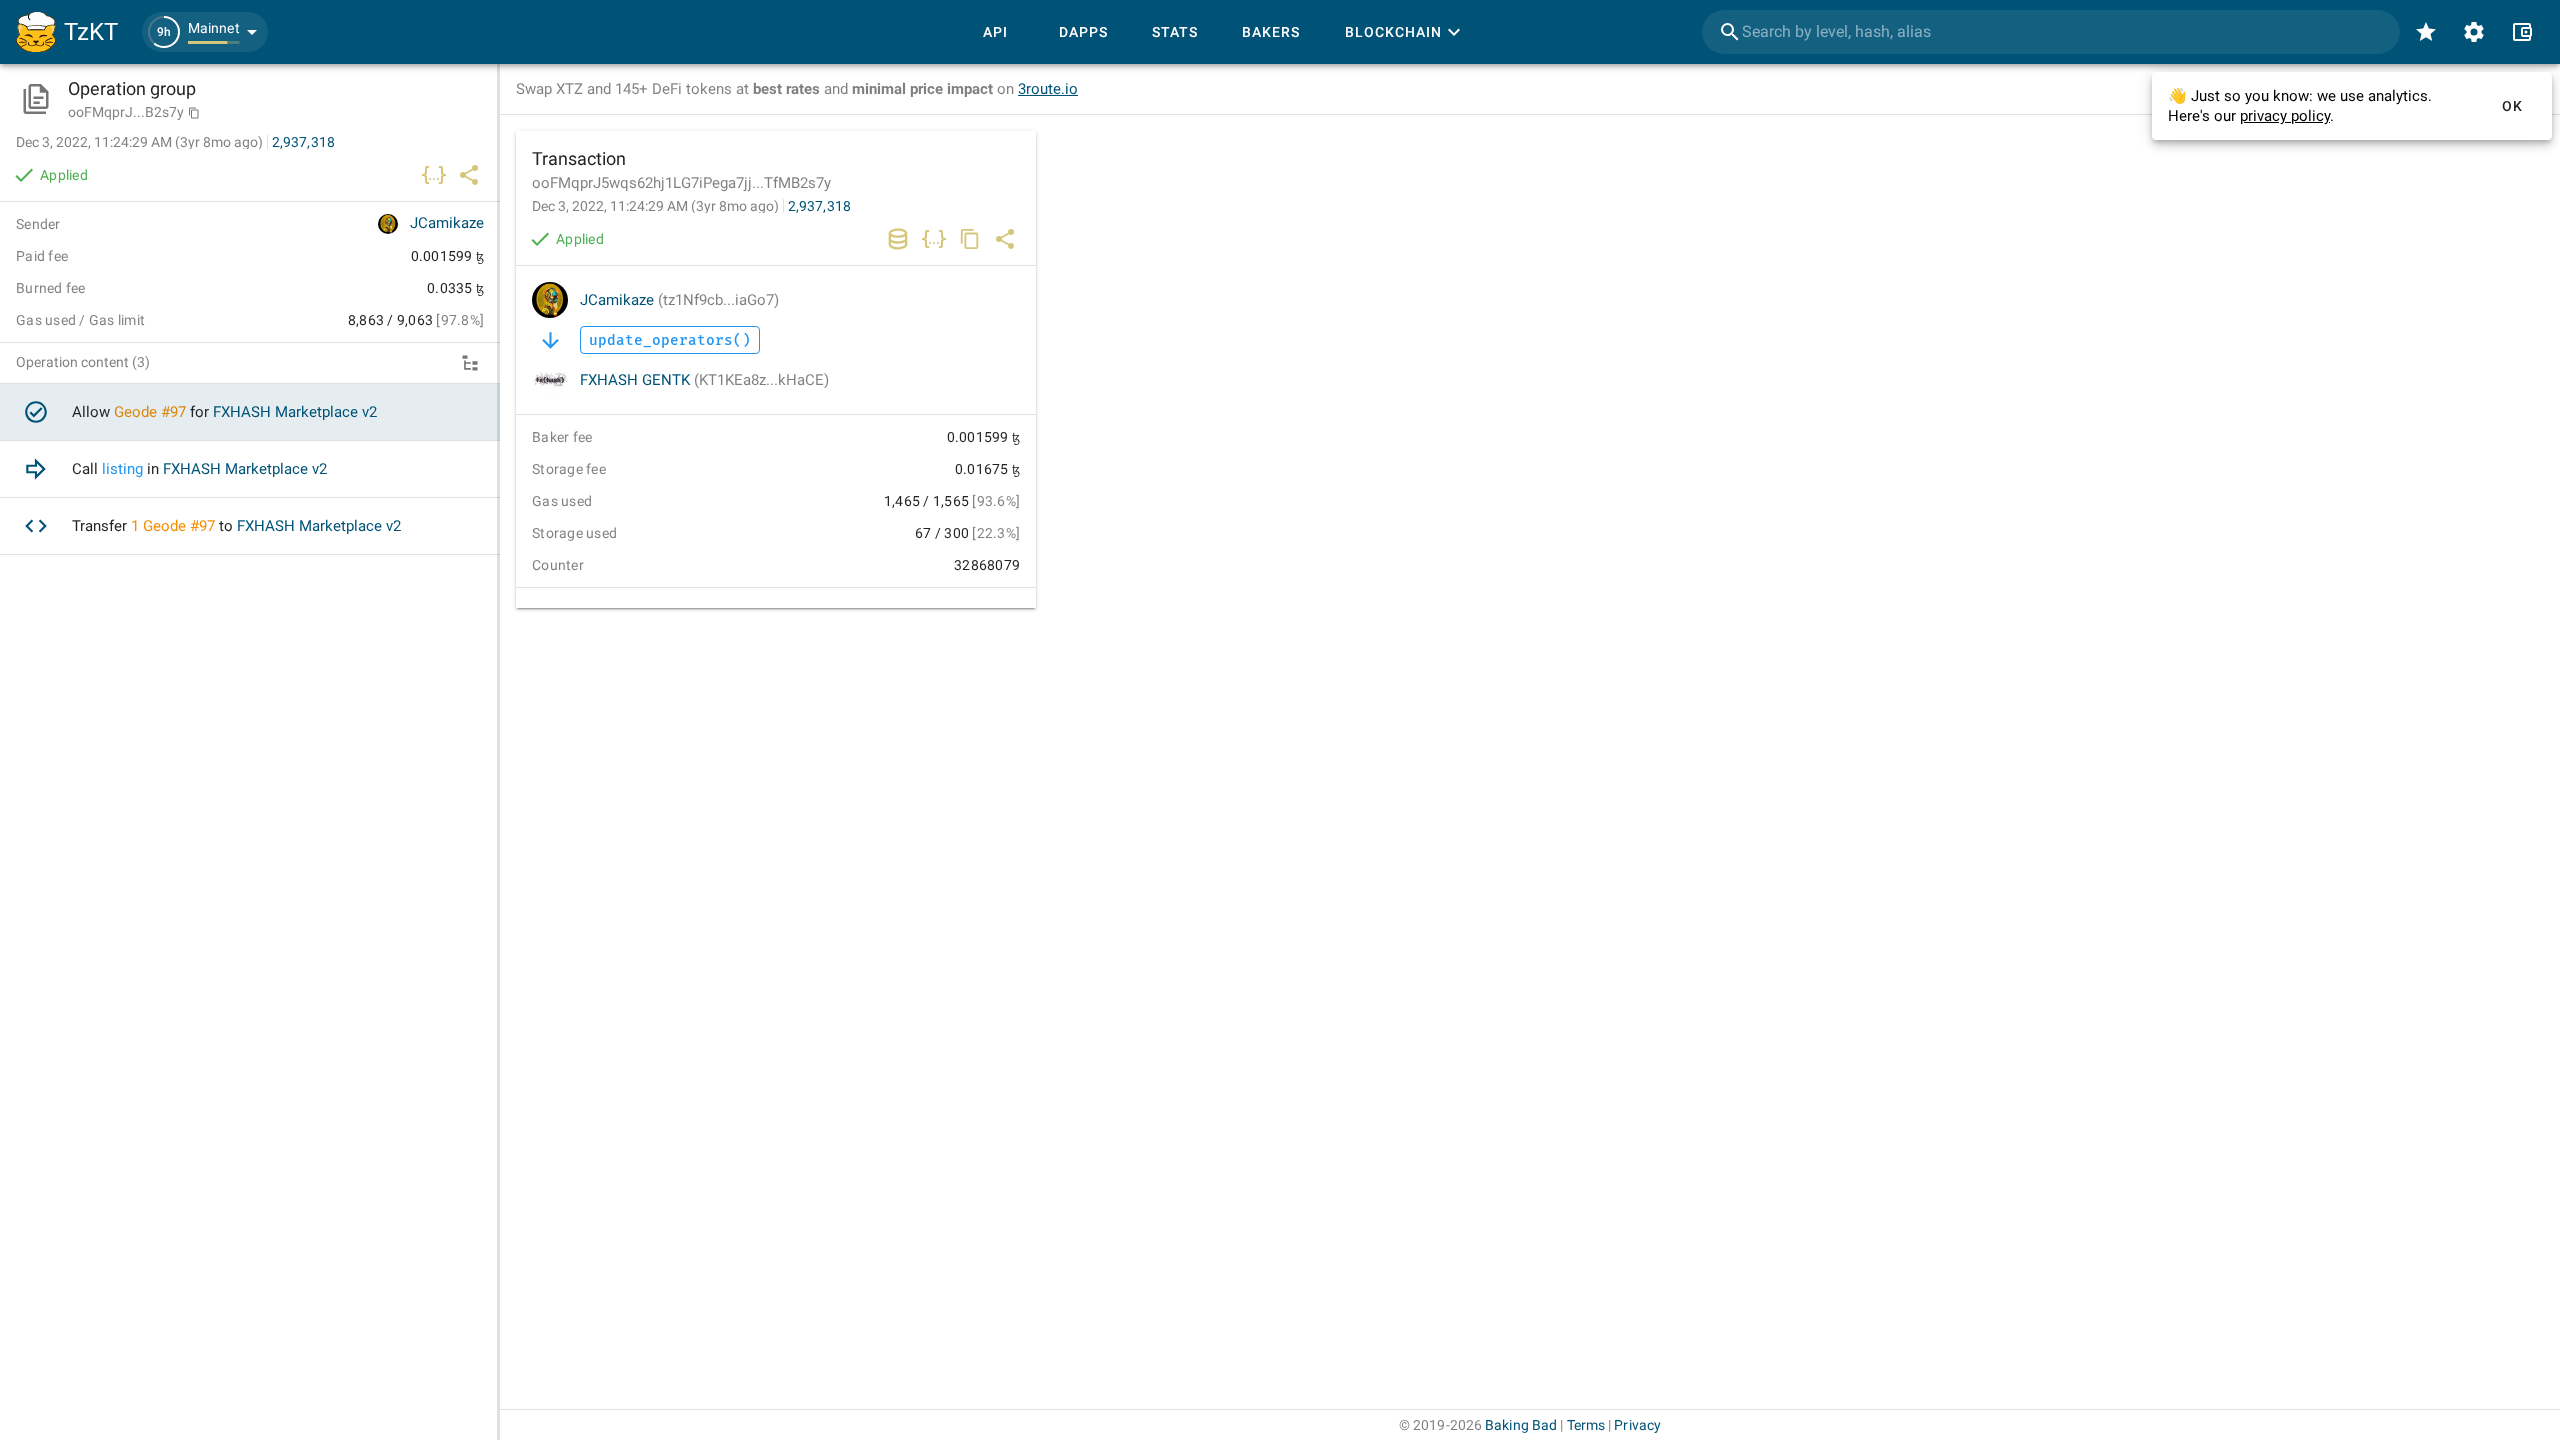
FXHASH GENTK (704, 380)
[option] (250, 412)
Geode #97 (150, 412)
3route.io (1048, 89)
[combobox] (2051, 32)
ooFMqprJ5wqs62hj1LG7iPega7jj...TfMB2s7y (681, 183)
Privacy (1637, 1425)
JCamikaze (679, 300)
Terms (1586, 1425)
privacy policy (2285, 116)
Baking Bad (1521, 1425)
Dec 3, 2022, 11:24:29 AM (655, 206)
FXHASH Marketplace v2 (295, 412)
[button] (205, 32)
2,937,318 (819, 206)
